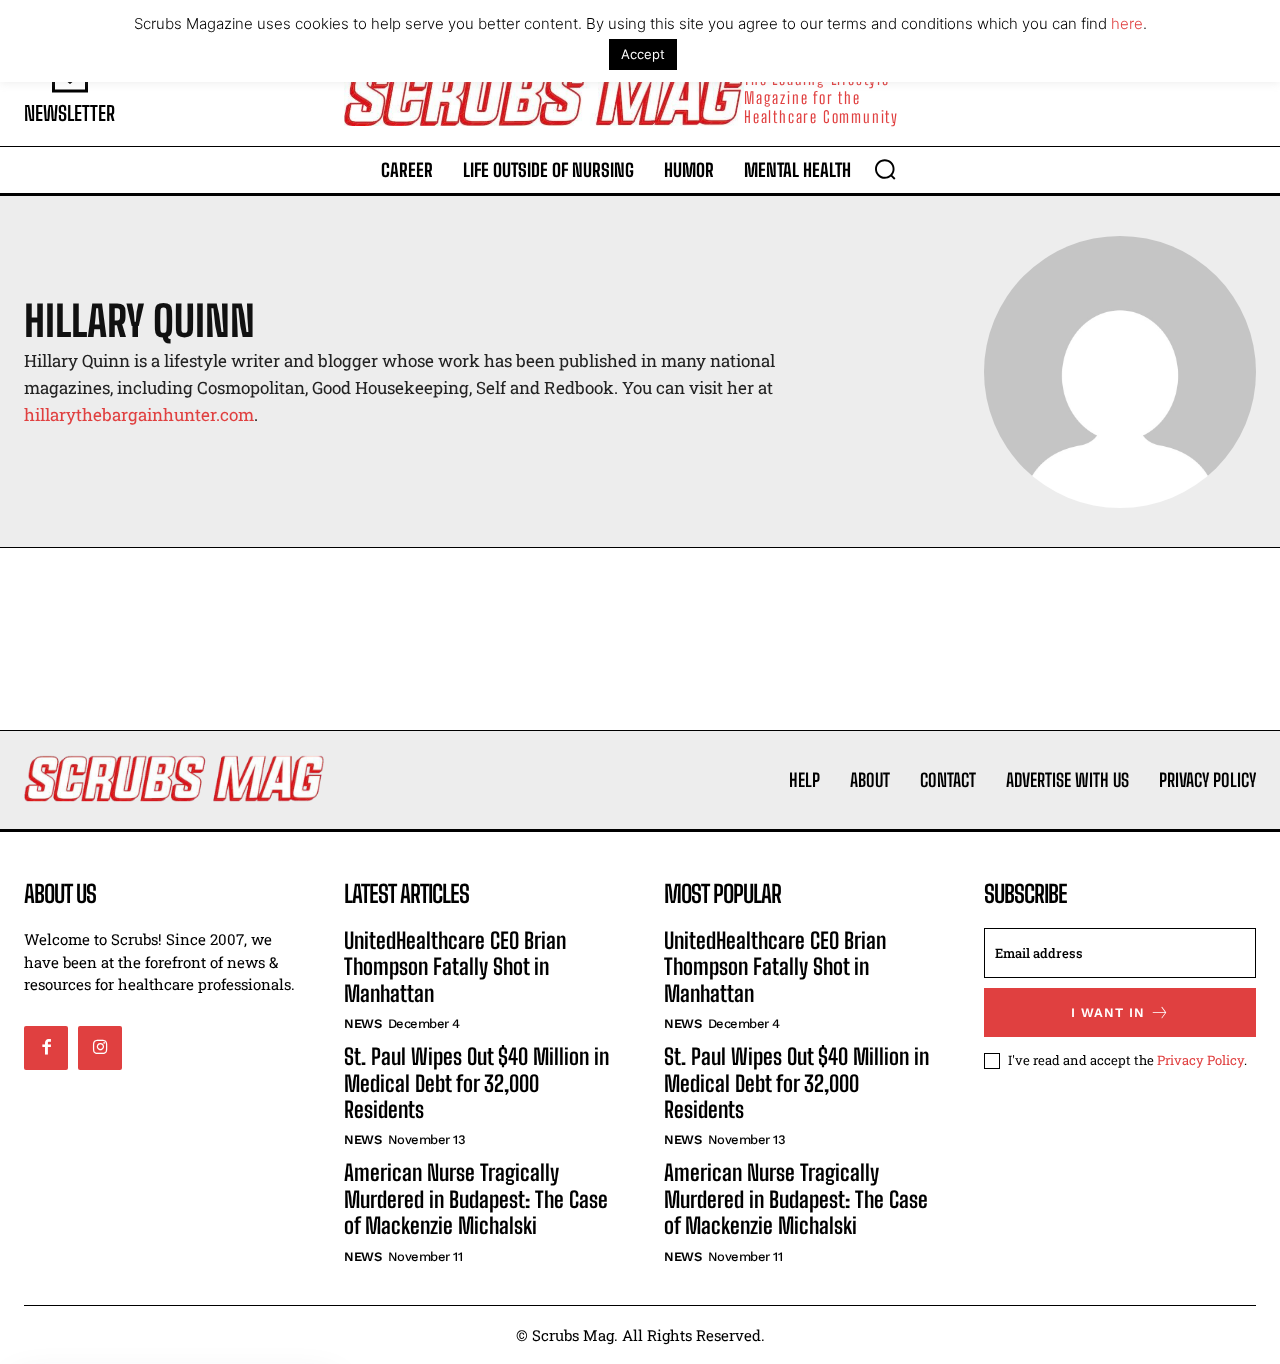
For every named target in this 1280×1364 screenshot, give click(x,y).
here (1127, 23)
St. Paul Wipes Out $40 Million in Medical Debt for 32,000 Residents (476, 1083)
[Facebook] (46, 1048)
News (362, 1023)
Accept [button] (643, 54)
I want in (1108, 1012)
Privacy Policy (1200, 1060)
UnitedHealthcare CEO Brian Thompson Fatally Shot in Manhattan (455, 967)
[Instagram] (100, 1048)
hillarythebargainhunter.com (139, 414)
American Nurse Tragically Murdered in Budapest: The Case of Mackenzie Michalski (476, 1199)
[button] (885, 169)
